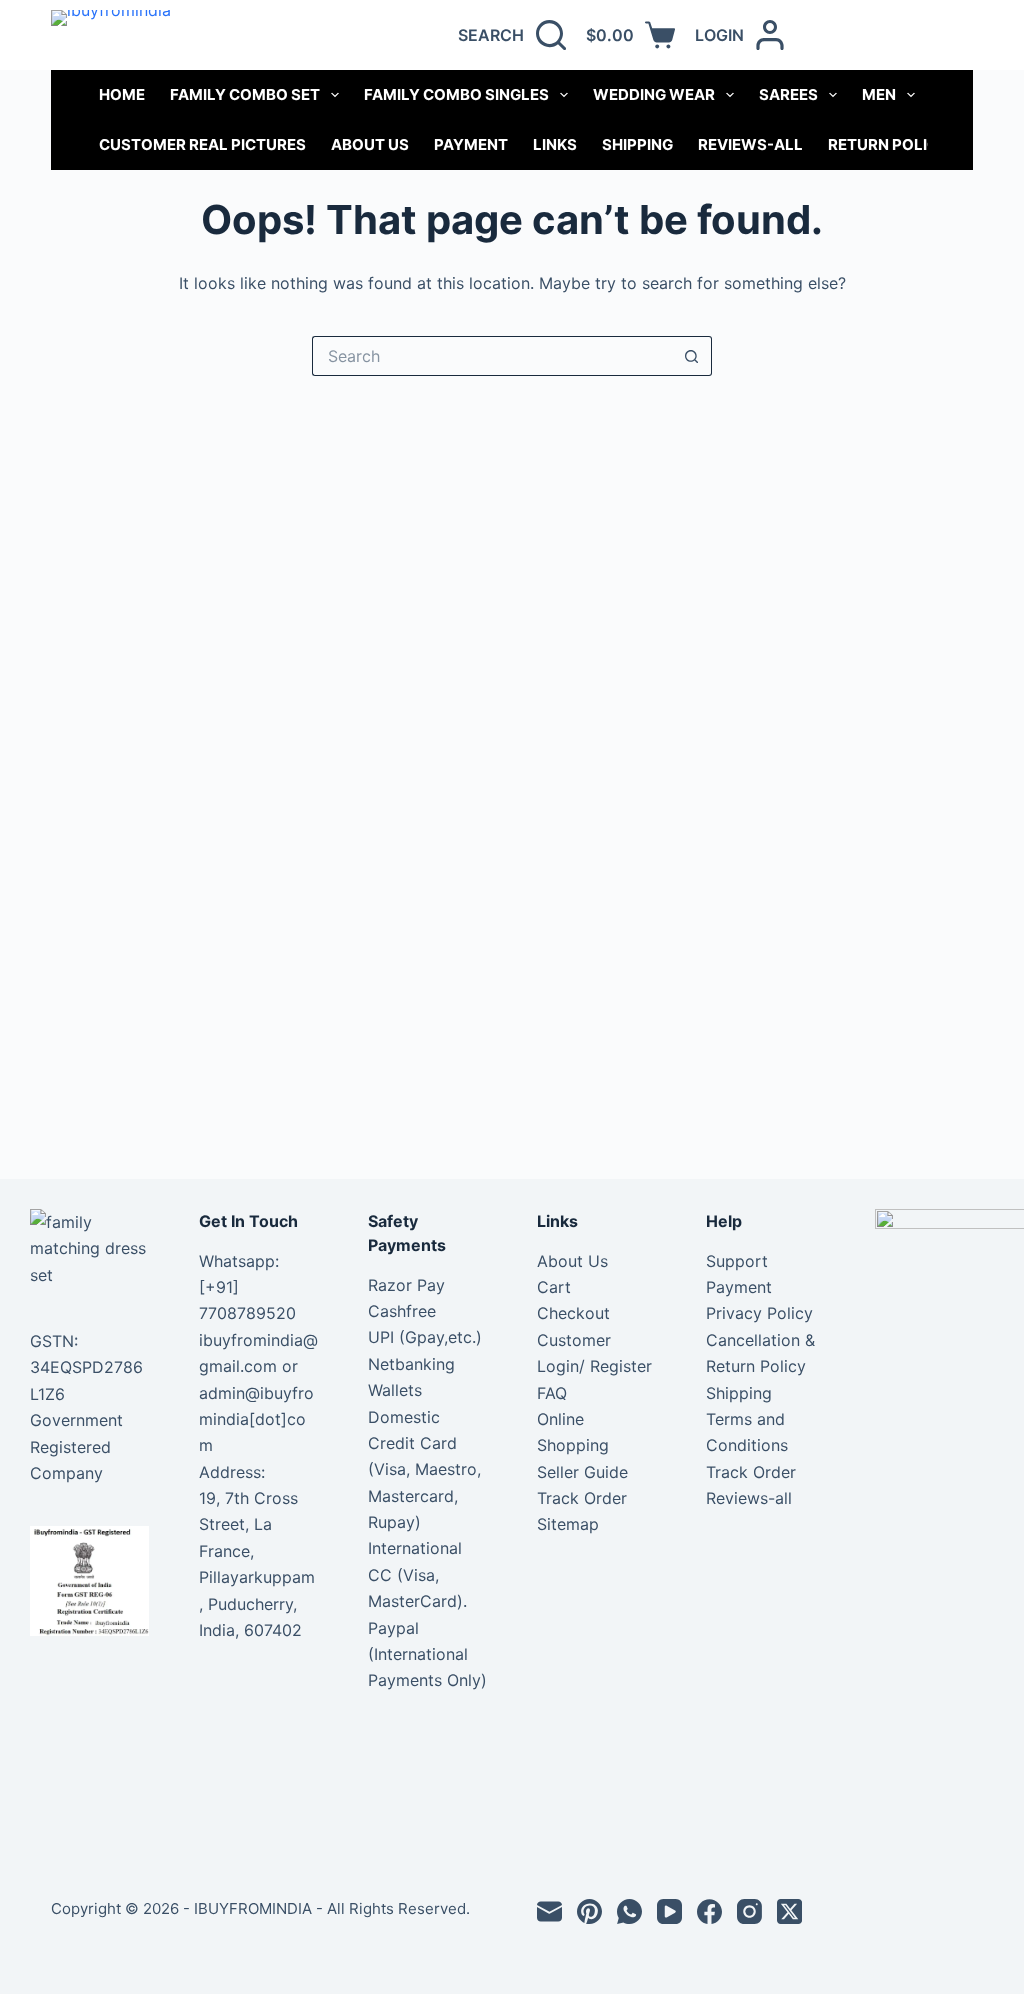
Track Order (582, 1498)
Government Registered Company (76, 1446)
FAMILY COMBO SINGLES (456, 94)
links (555, 144)
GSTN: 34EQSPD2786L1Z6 (86, 1367)
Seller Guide (582, 1472)
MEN (879, 94)
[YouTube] (669, 1911)
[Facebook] (709, 1911)
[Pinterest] (589, 1911)
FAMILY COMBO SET (245, 94)
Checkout (573, 1313)
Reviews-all (750, 144)
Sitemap (568, 1524)
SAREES (788, 94)
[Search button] (692, 356)
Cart (554, 1287)
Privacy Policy (759, 1313)
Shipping (637, 144)
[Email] (549, 1911)
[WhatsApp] (629, 1911)
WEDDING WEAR (654, 94)
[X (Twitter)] (789, 1911)
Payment (471, 144)
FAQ (552, 1393)
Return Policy (888, 144)
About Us (370, 144)
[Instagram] (749, 1911)
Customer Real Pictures (202, 144)
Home (122, 94)
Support (737, 1261)
